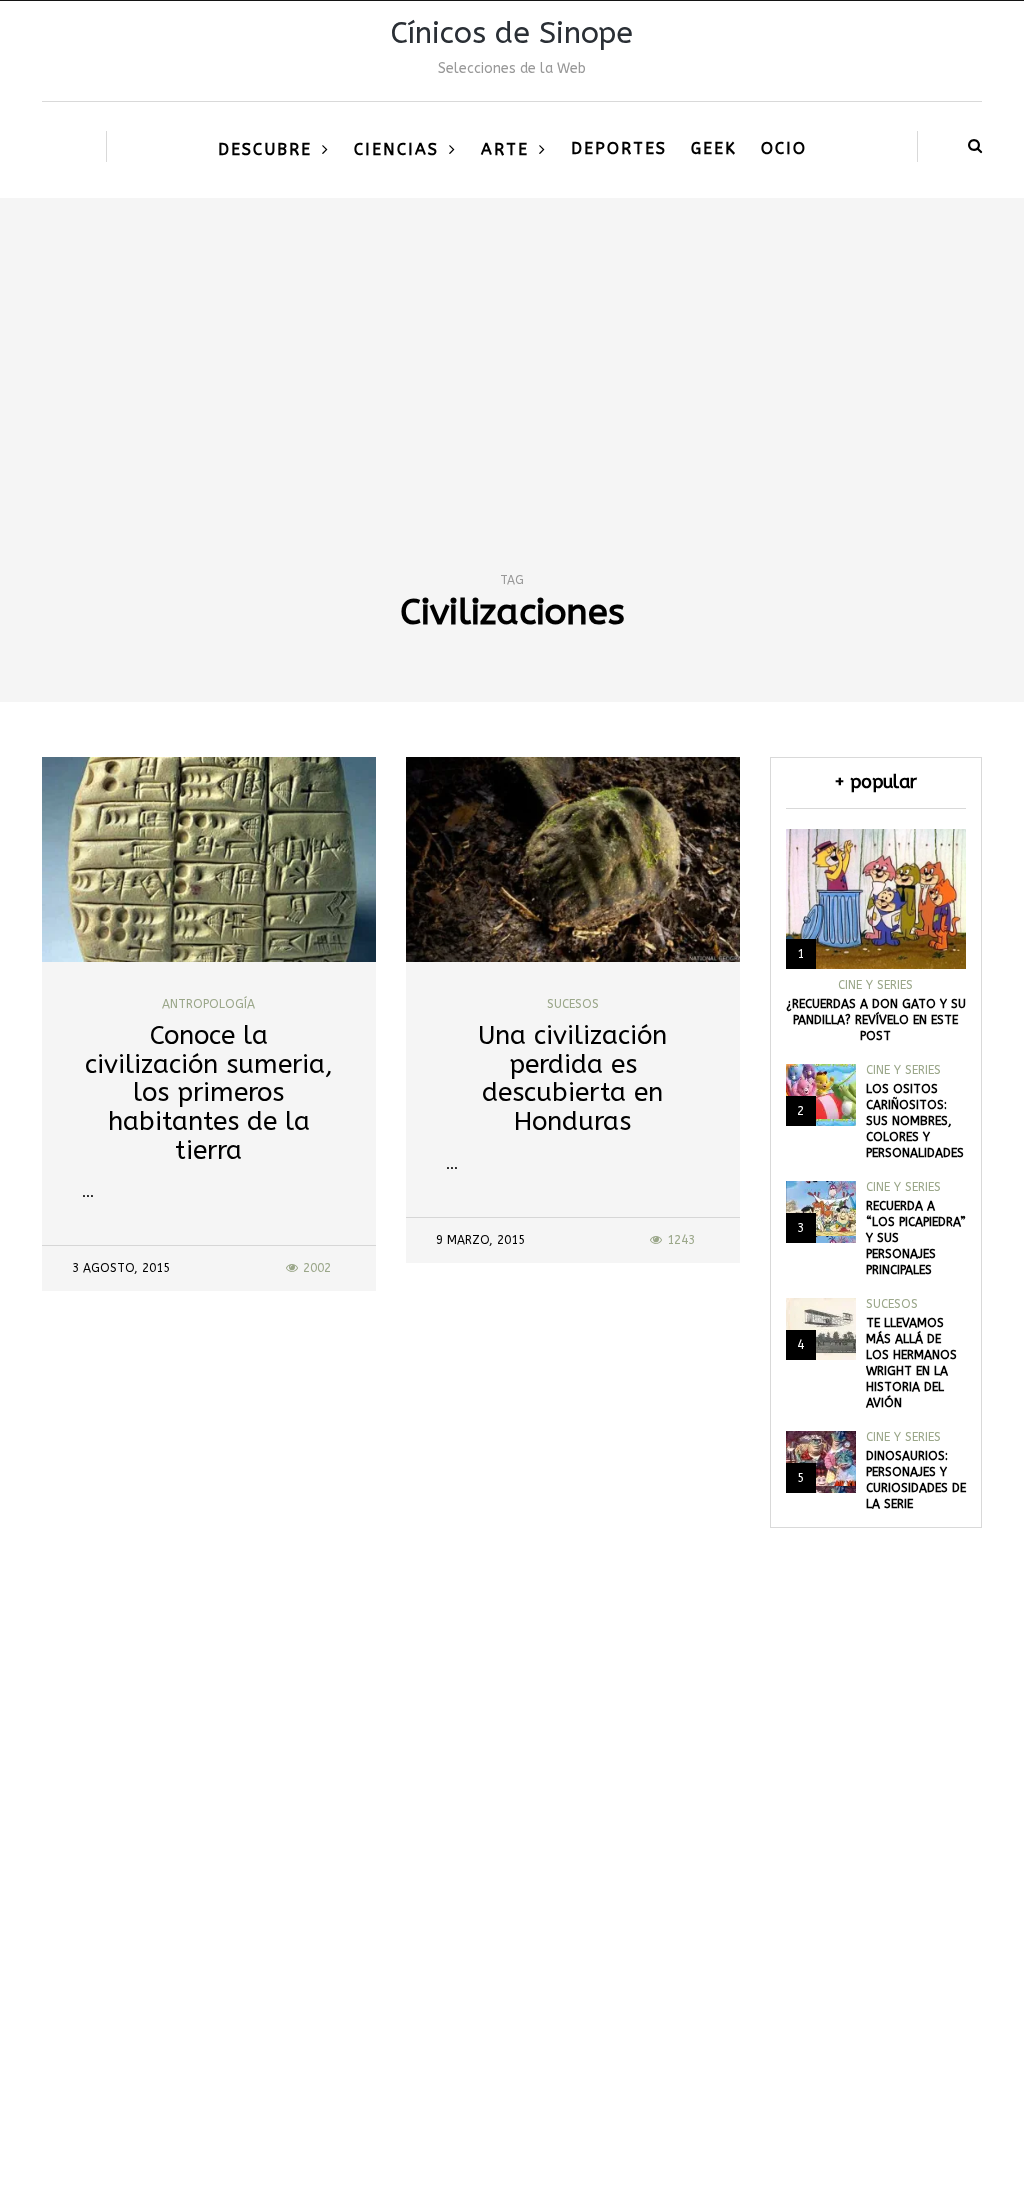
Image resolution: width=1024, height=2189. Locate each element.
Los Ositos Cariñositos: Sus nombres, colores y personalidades (915, 1121)
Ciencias (396, 149)
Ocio (784, 148)
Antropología (208, 1004)
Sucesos (573, 1004)
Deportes (619, 148)
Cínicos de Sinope (512, 33)
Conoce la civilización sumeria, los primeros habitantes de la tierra (209, 1092)
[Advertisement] (512, 348)
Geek (714, 148)
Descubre (265, 149)
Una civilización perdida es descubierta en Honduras (572, 1078)
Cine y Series (875, 985)
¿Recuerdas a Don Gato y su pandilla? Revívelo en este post (876, 1020)
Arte (505, 149)
